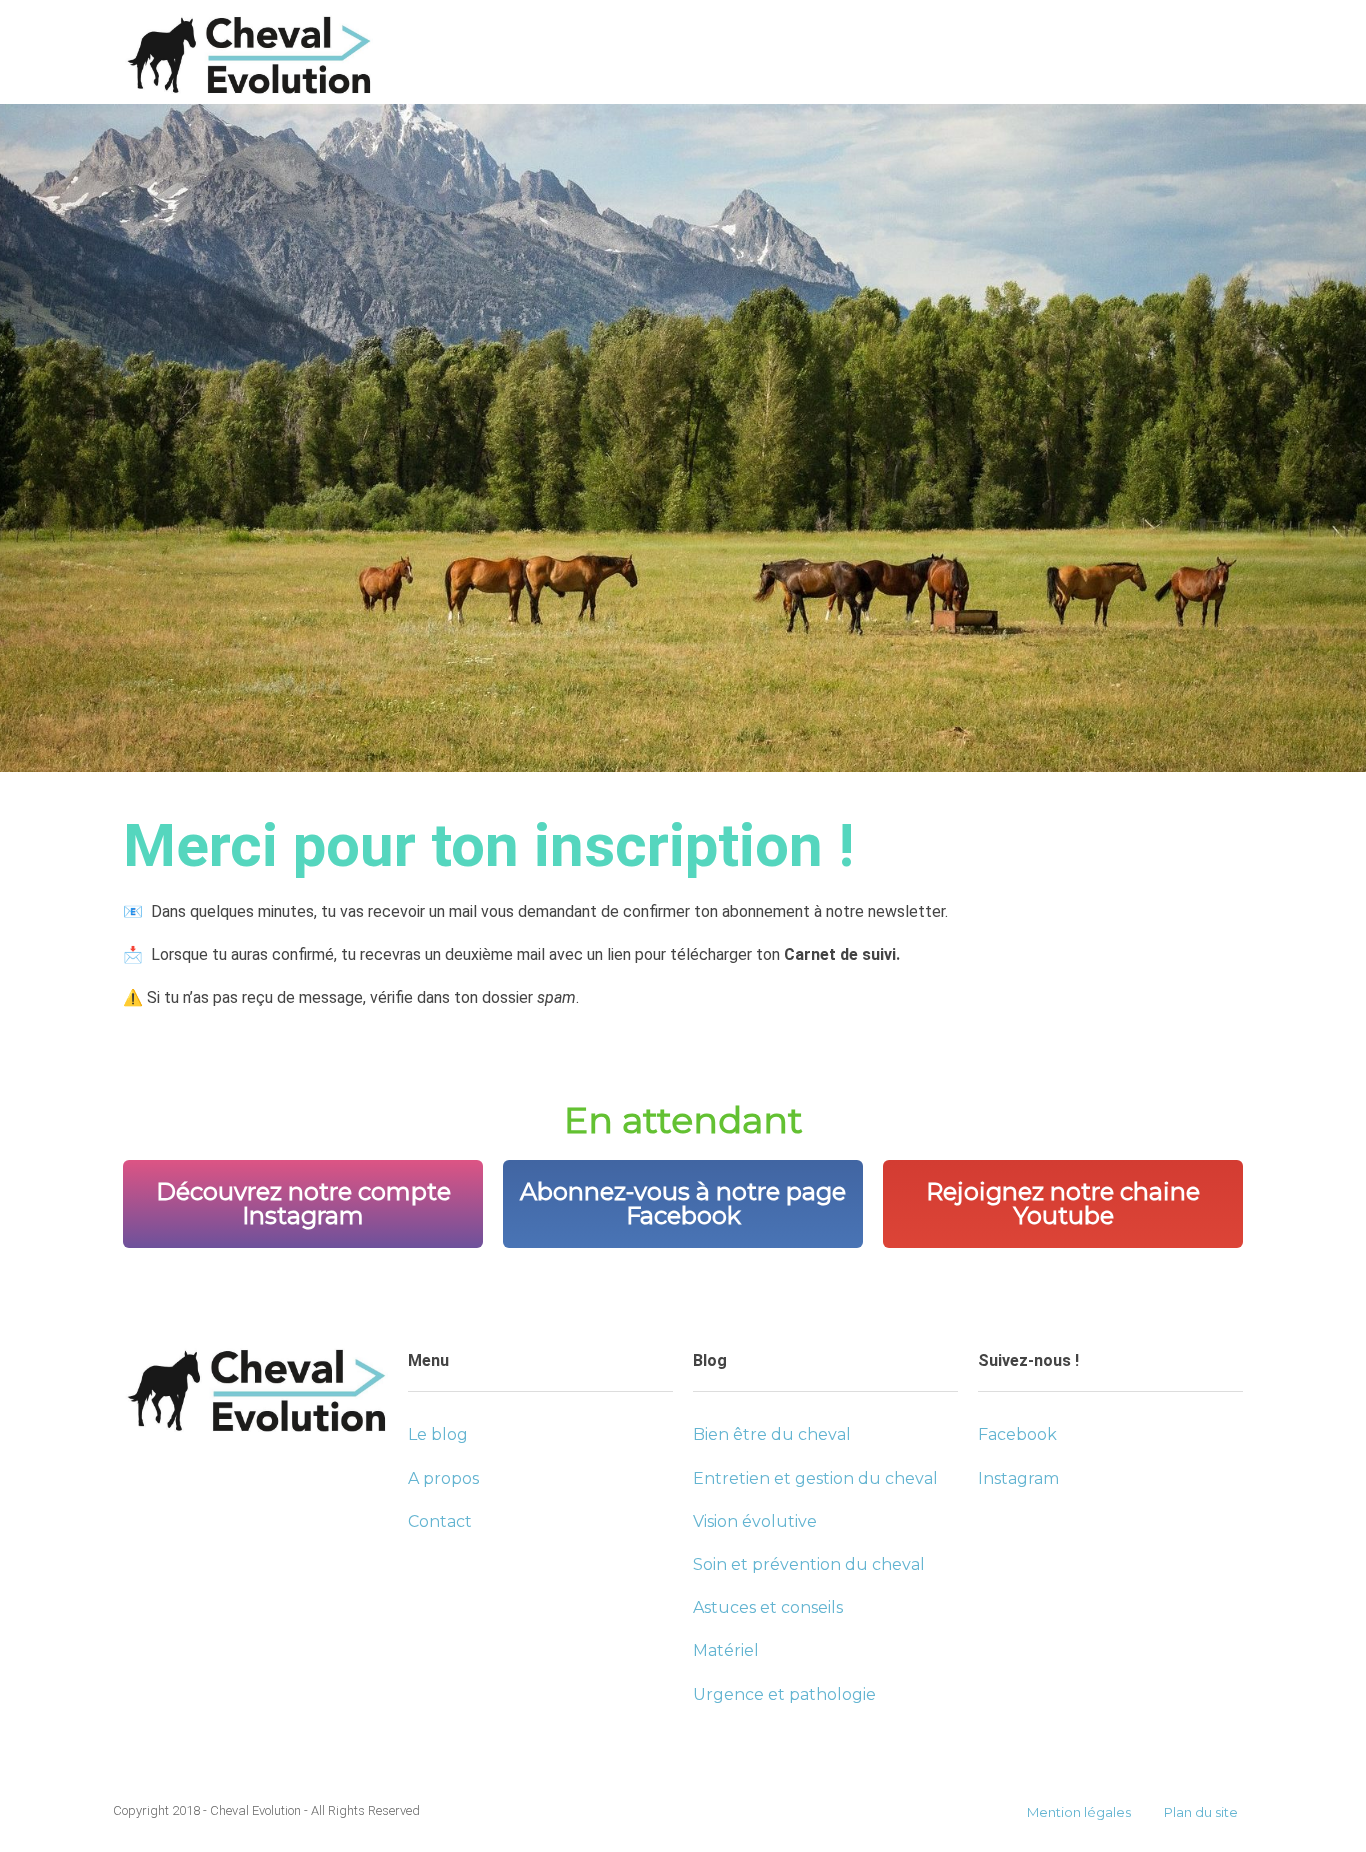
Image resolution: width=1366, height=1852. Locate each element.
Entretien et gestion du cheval (815, 1478)
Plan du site (1201, 1812)
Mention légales (1079, 1812)
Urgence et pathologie (784, 1694)
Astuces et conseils (768, 1607)
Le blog (438, 1434)
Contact (440, 1521)
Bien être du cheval (772, 1434)
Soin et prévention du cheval (809, 1564)
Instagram (1018, 1478)
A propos (443, 1478)
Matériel (726, 1650)
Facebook (1017, 1434)
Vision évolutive (755, 1521)
